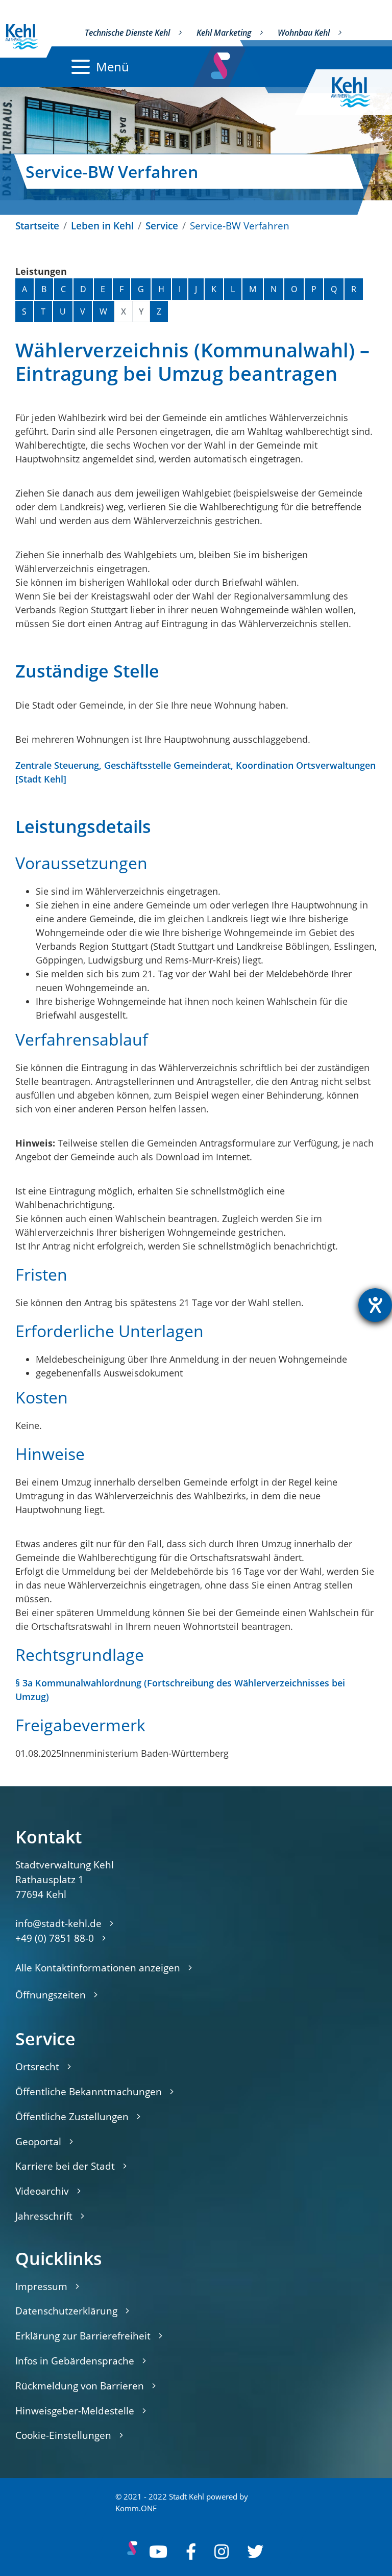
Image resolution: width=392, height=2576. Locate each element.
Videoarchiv (42, 2191)
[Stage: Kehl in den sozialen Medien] (221, 63)
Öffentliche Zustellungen (72, 2116)
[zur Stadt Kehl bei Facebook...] (191, 2552)
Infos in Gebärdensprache (75, 2361)
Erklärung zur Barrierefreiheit (83, 2336)
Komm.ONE (136, 2508)
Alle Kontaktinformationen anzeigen (98, 1968)
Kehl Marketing (224, 33)
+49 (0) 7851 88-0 (55, 1938)
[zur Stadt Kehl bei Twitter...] (255, 2552)
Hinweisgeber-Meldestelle (75, 2411)
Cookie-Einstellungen (63, 2435)
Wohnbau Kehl (304, 33)
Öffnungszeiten (51, 1995)
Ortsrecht (37, 2066)
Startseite (37, 226)
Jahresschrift (44, 2216)
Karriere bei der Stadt (65, 2166)
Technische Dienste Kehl (127, 33)
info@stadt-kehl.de (58, 1923)
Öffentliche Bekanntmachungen (89, 2091)
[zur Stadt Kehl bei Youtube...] (158, 2552)
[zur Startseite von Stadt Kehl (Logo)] (359, 92)
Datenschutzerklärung (66, 2311)
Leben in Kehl (102, 226)
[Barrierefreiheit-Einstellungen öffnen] (375, 1305)
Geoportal (38, 2141)
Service (162, 226)
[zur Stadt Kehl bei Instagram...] (222, 2552)
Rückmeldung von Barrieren (80, 2386)
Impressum (41, 2286)
